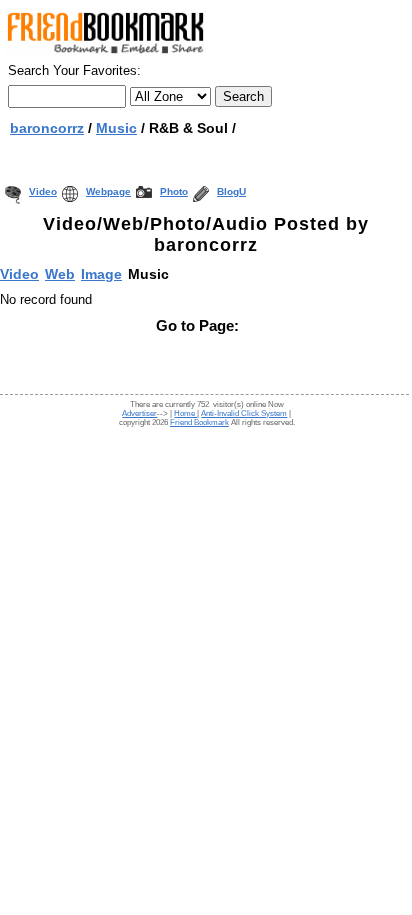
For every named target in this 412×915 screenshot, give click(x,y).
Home (185, 413)
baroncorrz (47, 128)
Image (101, 274)
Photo (174, 191)
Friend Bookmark (199, 422)
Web (60, 274)
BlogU (231, 191)
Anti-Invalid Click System (244, 413)
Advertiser (139, 413)
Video (43, 191)
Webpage (108, 191)
